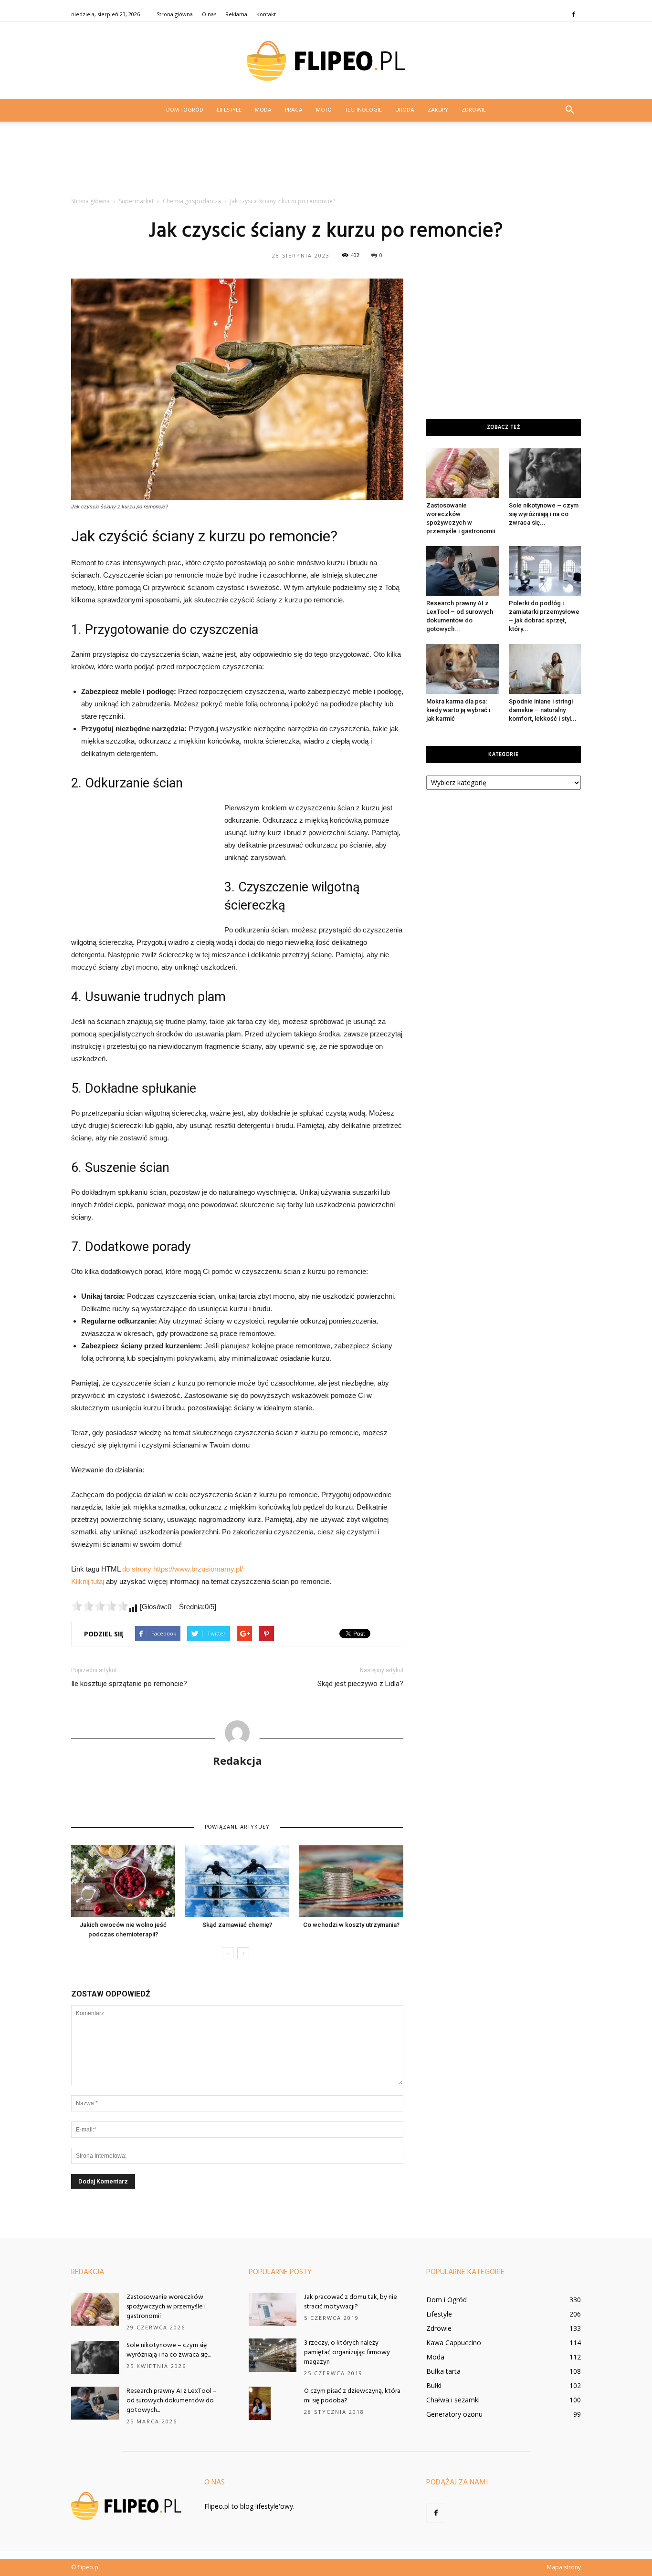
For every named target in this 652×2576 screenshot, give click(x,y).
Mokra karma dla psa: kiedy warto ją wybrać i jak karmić (458, 710)
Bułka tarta (443, 2371)
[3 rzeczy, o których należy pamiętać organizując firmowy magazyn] (273, 2355)
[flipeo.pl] (326, 61)
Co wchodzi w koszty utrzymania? (351, 1925)
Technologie (363, 110)
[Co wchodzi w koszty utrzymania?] (351, 1881)
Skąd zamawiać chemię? (237, 1925)
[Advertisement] (326, 162)
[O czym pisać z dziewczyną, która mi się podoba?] (260, 2403)
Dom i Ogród (185, 110)
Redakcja (237, 1760)
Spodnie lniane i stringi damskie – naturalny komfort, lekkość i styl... (543, 710)
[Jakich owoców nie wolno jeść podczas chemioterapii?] (123, 1881)
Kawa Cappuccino (454, 2343)
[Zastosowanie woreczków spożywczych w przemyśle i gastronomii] (463, 473)
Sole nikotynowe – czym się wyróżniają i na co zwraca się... (544, 514)
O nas (209, 14)
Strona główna (175, 14)
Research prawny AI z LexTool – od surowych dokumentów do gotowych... (172, 2401)
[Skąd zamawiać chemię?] (237, 1881)
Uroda (405, 110)
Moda (263, 110)
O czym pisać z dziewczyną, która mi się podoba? (352, 2396)
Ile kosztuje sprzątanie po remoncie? (129, 1684)
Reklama (236, 14)
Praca (294, 110)
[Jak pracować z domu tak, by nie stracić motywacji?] (273, 2309)
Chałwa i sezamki (453, 2400)
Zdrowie (474, 110)
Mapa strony (564, 2567)
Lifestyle (229, 110)
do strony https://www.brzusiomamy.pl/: (184, 1569)
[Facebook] (574, 14)
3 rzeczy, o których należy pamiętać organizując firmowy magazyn (347, 2353)
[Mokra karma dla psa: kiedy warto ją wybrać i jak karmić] (463, 669)
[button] (569, 110)
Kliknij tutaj (88, 1581)
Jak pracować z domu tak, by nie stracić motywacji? (351, 2302)
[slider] (100, 1606)
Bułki (434, 2385)
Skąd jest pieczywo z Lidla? (360, 1684)
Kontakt (266, 14)
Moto (324, 110)
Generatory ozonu (454, 2414)
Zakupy (438, 110)
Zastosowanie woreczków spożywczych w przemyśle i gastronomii (166, 2307)
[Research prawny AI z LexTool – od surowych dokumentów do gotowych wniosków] (463, 571)
